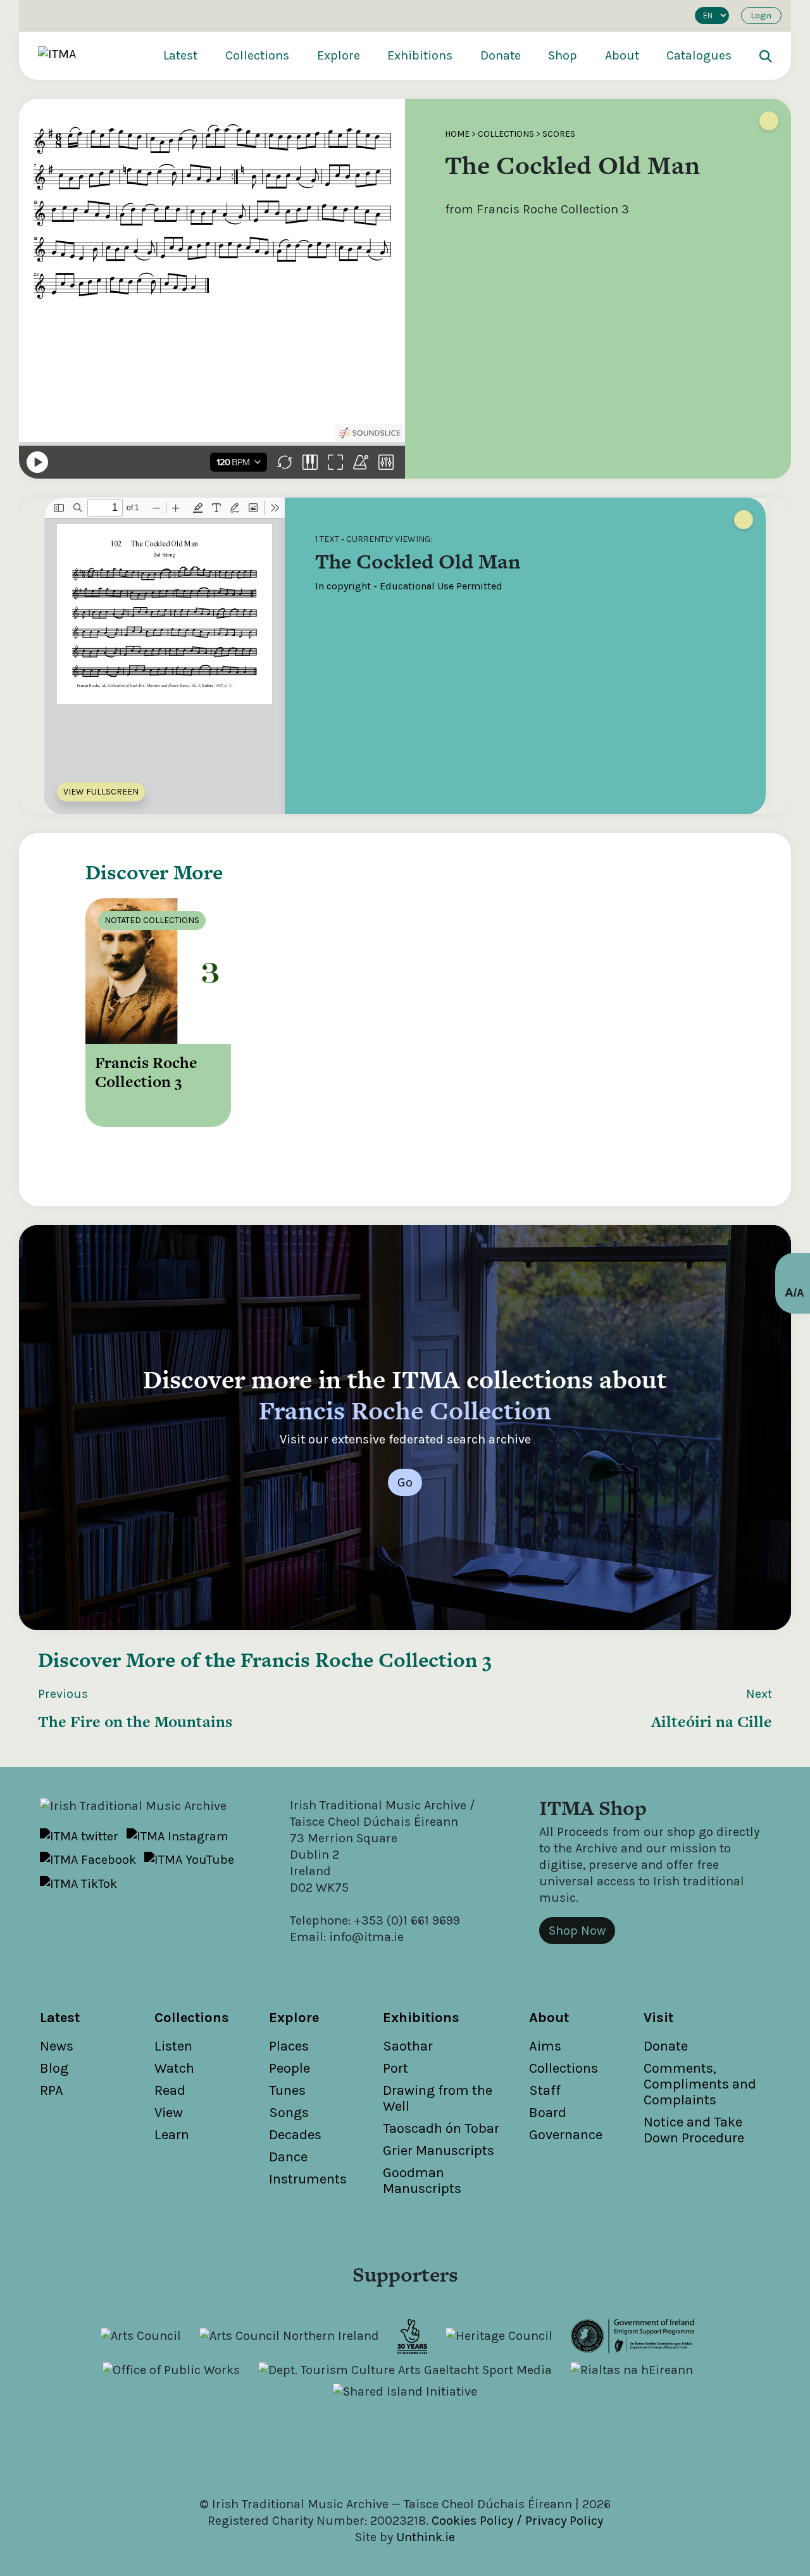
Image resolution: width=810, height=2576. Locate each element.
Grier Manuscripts (439, 2151)
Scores (559, 134)
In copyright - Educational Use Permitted (409, 586)
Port (396, 2068)
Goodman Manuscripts (422, 2181)
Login (761, 16)
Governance (566, 2135)
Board (548, 2113)
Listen (173, 2046)
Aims (545, 2046)
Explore (339, 55)
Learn (172, 2135)
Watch (174, 2068)
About (622, 55)
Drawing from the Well (438, 2098)
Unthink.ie (426, 2537)
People (290, 2068)
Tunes (287, 2090)
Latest (180, 55)
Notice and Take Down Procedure (694, 2130)
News (57, 2046)
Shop (563, 55)
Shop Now (577, 1931)
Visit (658, 2018)
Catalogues (699, 55)
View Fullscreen (101, 792)
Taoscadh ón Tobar (441, 2128)
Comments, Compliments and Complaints (700, 2084)
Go (405, 1482)
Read (170, 2090)
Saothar (408, 2046)
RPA (52, 2090)
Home (457, 134)
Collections (257, 55)
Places (289, 2046)
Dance (288, 2157)
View (169, 2113)
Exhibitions (420, 55)
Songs (289, 2113)
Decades (295, 2135)
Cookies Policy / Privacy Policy (517, 2521)
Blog (54, 2068)
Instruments (308, 2179)
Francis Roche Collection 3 (366, 1660)
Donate (501, 55)
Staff (545, 2090)
